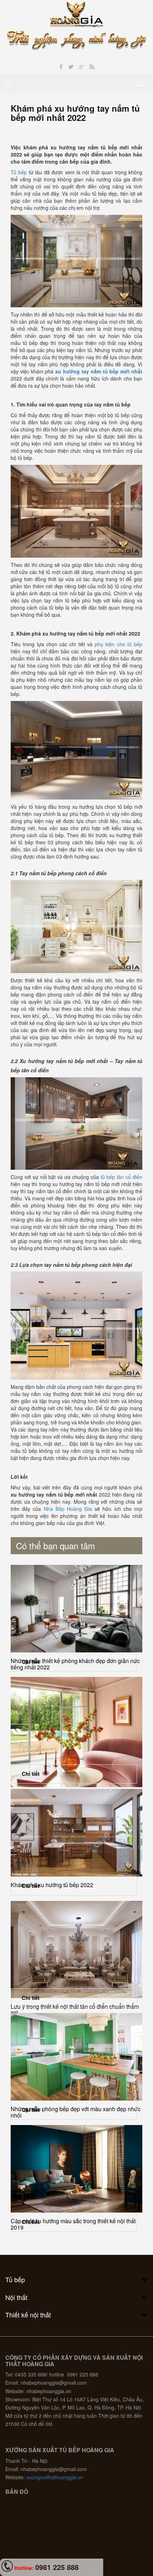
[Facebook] (61, 67)
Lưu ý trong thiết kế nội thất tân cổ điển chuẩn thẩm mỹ (75, 2010)
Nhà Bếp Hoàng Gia (68, 1509)
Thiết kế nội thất (28, 2315)
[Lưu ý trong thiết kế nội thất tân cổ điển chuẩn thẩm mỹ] (76, 1950)
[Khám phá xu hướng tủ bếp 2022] (76, 1833)
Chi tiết (31, 1662)
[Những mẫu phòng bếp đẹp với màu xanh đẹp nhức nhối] (76, 2057)
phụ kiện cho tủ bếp (118, 644)
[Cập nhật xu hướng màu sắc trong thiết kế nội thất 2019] (76, 2169)
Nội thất (16, 2297)
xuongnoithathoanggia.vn (55, 2477)
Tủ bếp (19, 172)
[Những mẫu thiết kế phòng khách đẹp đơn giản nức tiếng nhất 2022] (76, 1609)
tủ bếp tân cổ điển (122, 1177)
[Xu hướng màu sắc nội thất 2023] (76, 1732)
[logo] (77, 14)
